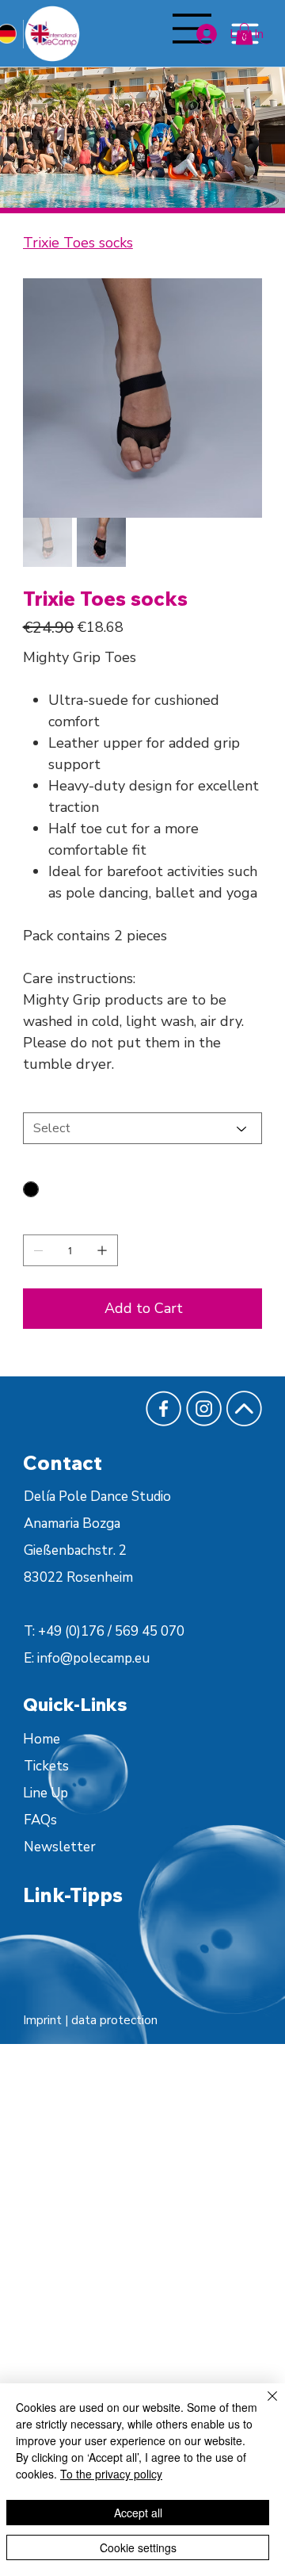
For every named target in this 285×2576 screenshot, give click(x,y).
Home (42, 1739)
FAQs (40, 1820)
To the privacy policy (111, 2474)
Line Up (46, 1793)
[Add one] (102, 1250)
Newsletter (60, 1847)
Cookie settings (138, 2547)
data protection (114, 2020)
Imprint (44, 2020)
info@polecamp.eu (93, 1658)
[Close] (263, 2406)
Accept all (138, 2513)
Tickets (46, 1766)
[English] (40, 34)
